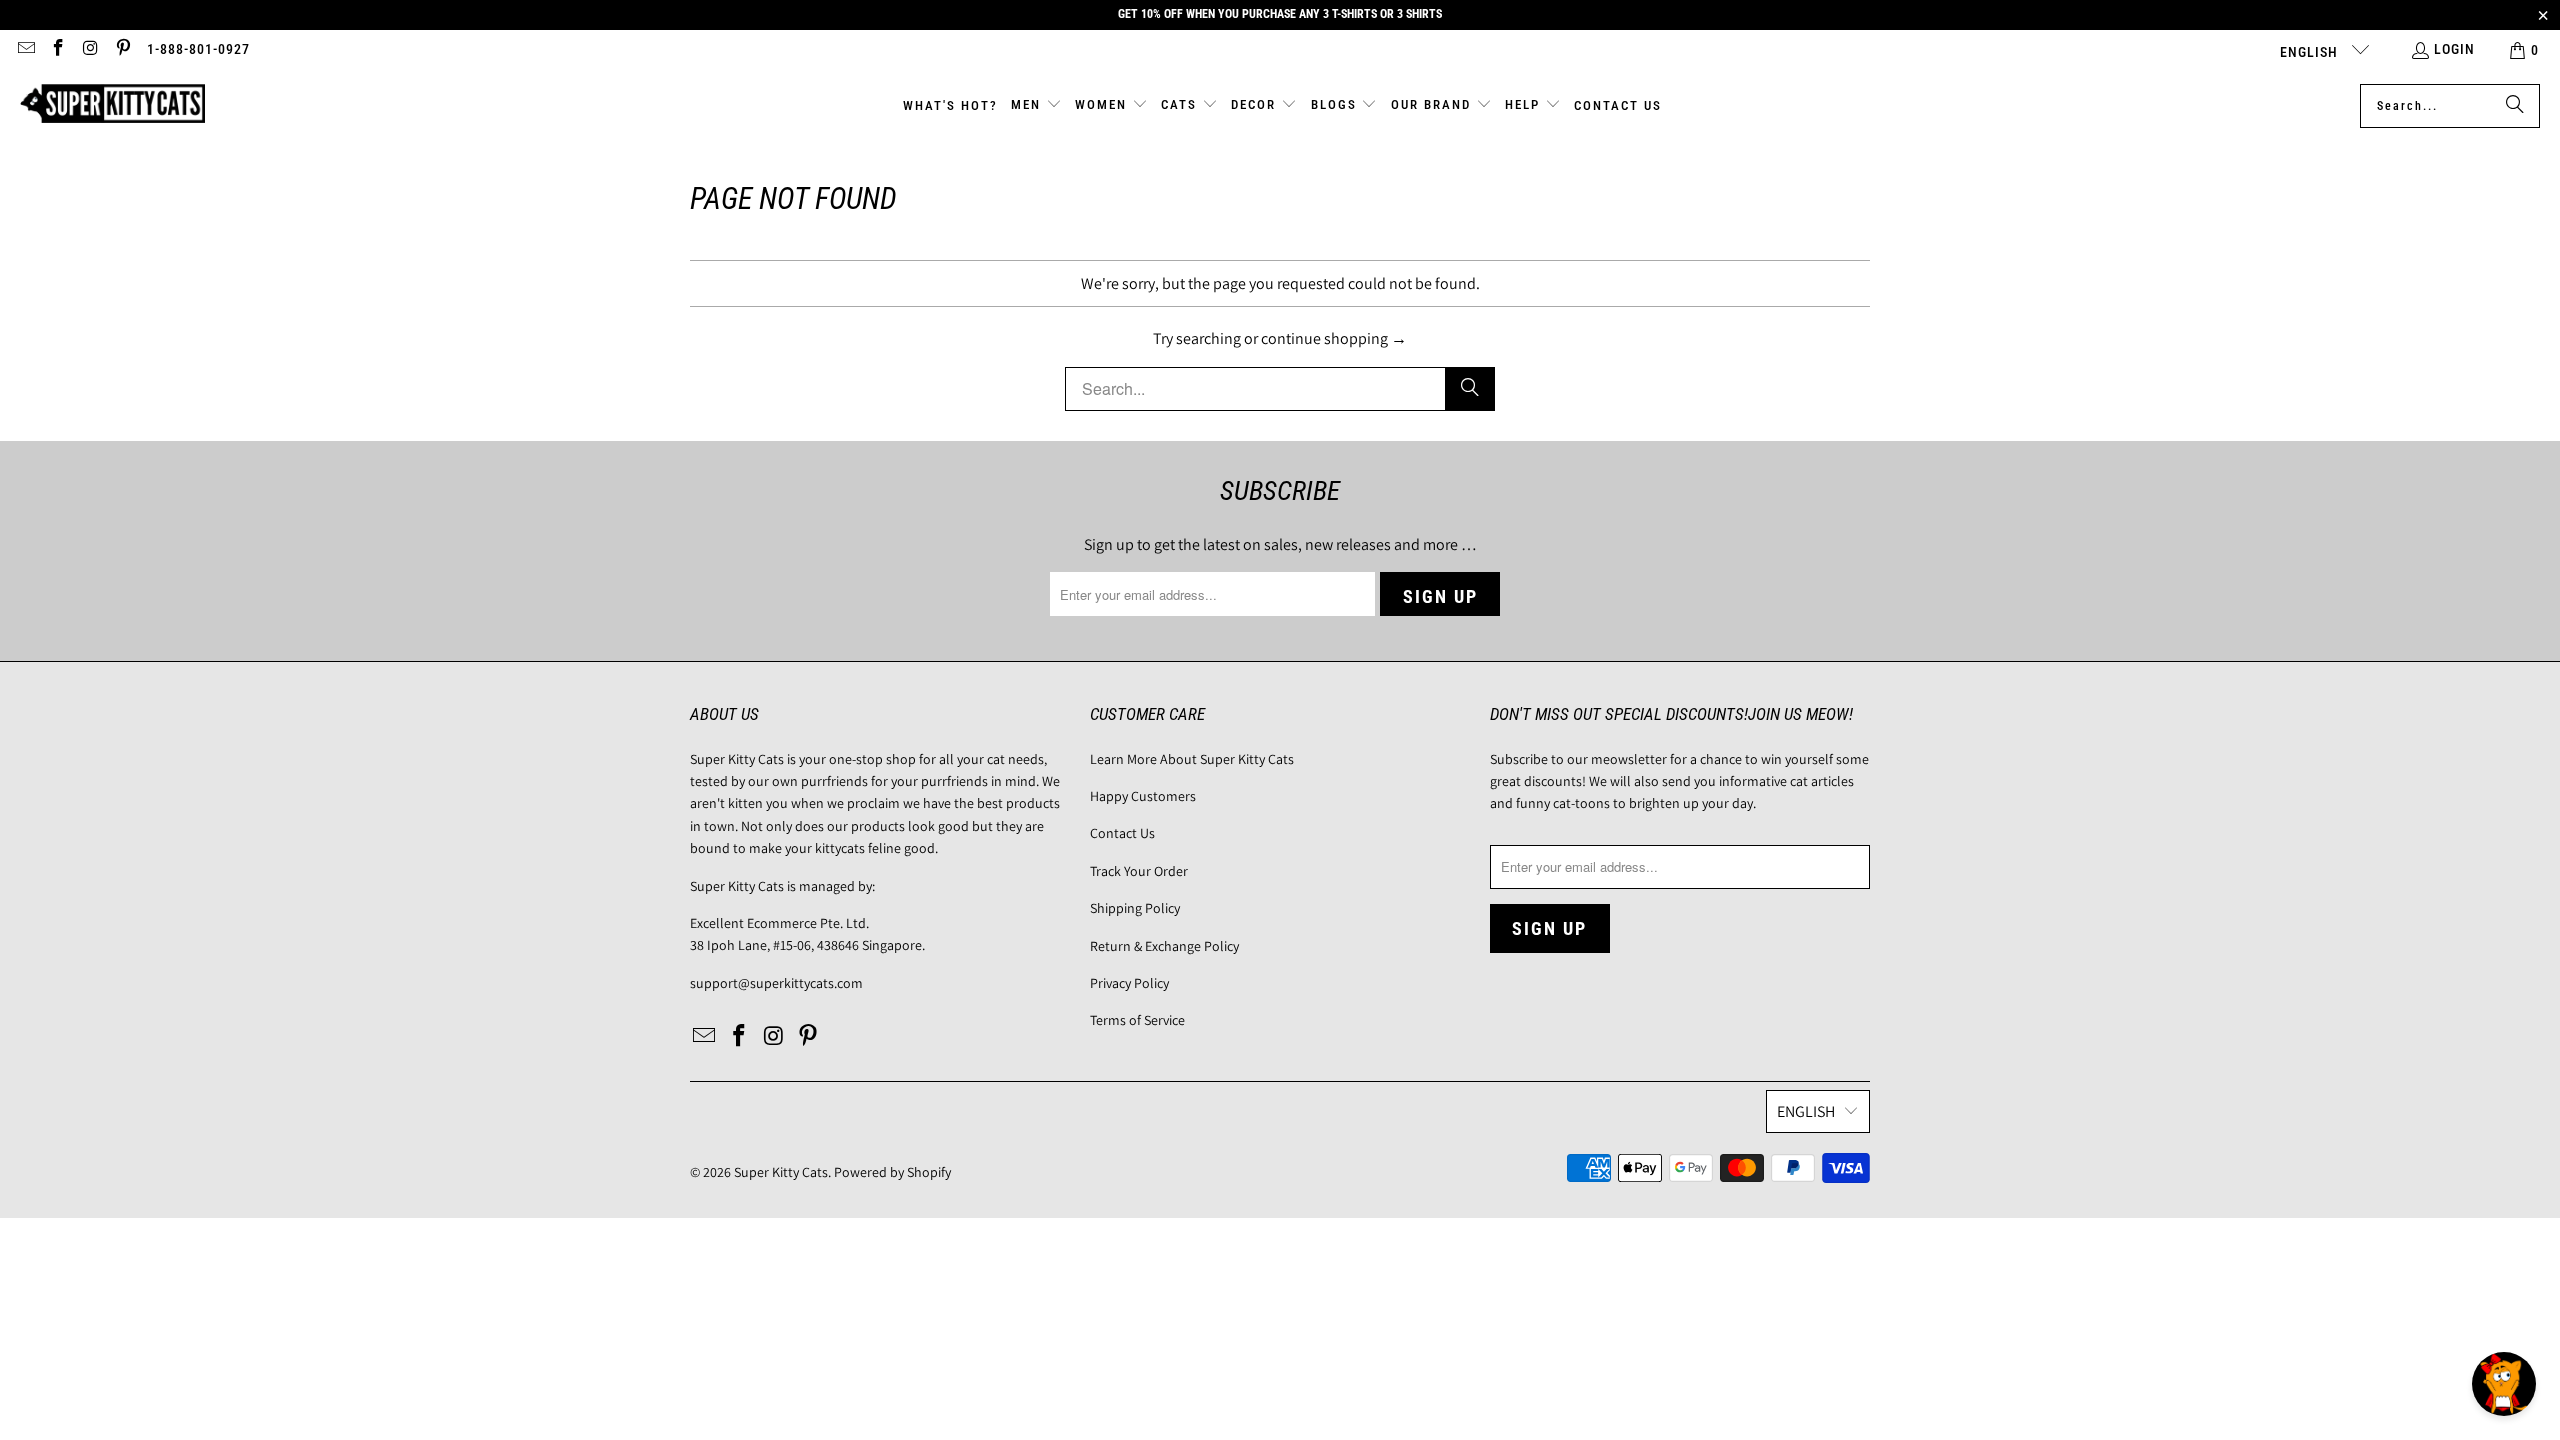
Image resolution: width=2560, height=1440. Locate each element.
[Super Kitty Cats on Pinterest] (123, 50)
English (2311, 52)
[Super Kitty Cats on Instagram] (90, 50)
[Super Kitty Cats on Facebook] (58, 50)
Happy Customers (1143, 796)
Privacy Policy (1129, 983)
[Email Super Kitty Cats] (25, 50)
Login (2454, 49)
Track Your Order (1139, 871)
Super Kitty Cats (781, 1172)
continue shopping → (1334, 338)
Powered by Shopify (892, 1172)
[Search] (2515, 106)
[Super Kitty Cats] (112, 105)
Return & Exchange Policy (1164, 946)
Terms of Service (1137, 1020)
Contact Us (1122, 833)
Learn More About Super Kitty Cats (1192, 759)
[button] (1036, 106)
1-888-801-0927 (198, 49)
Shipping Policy (1135, 908)
